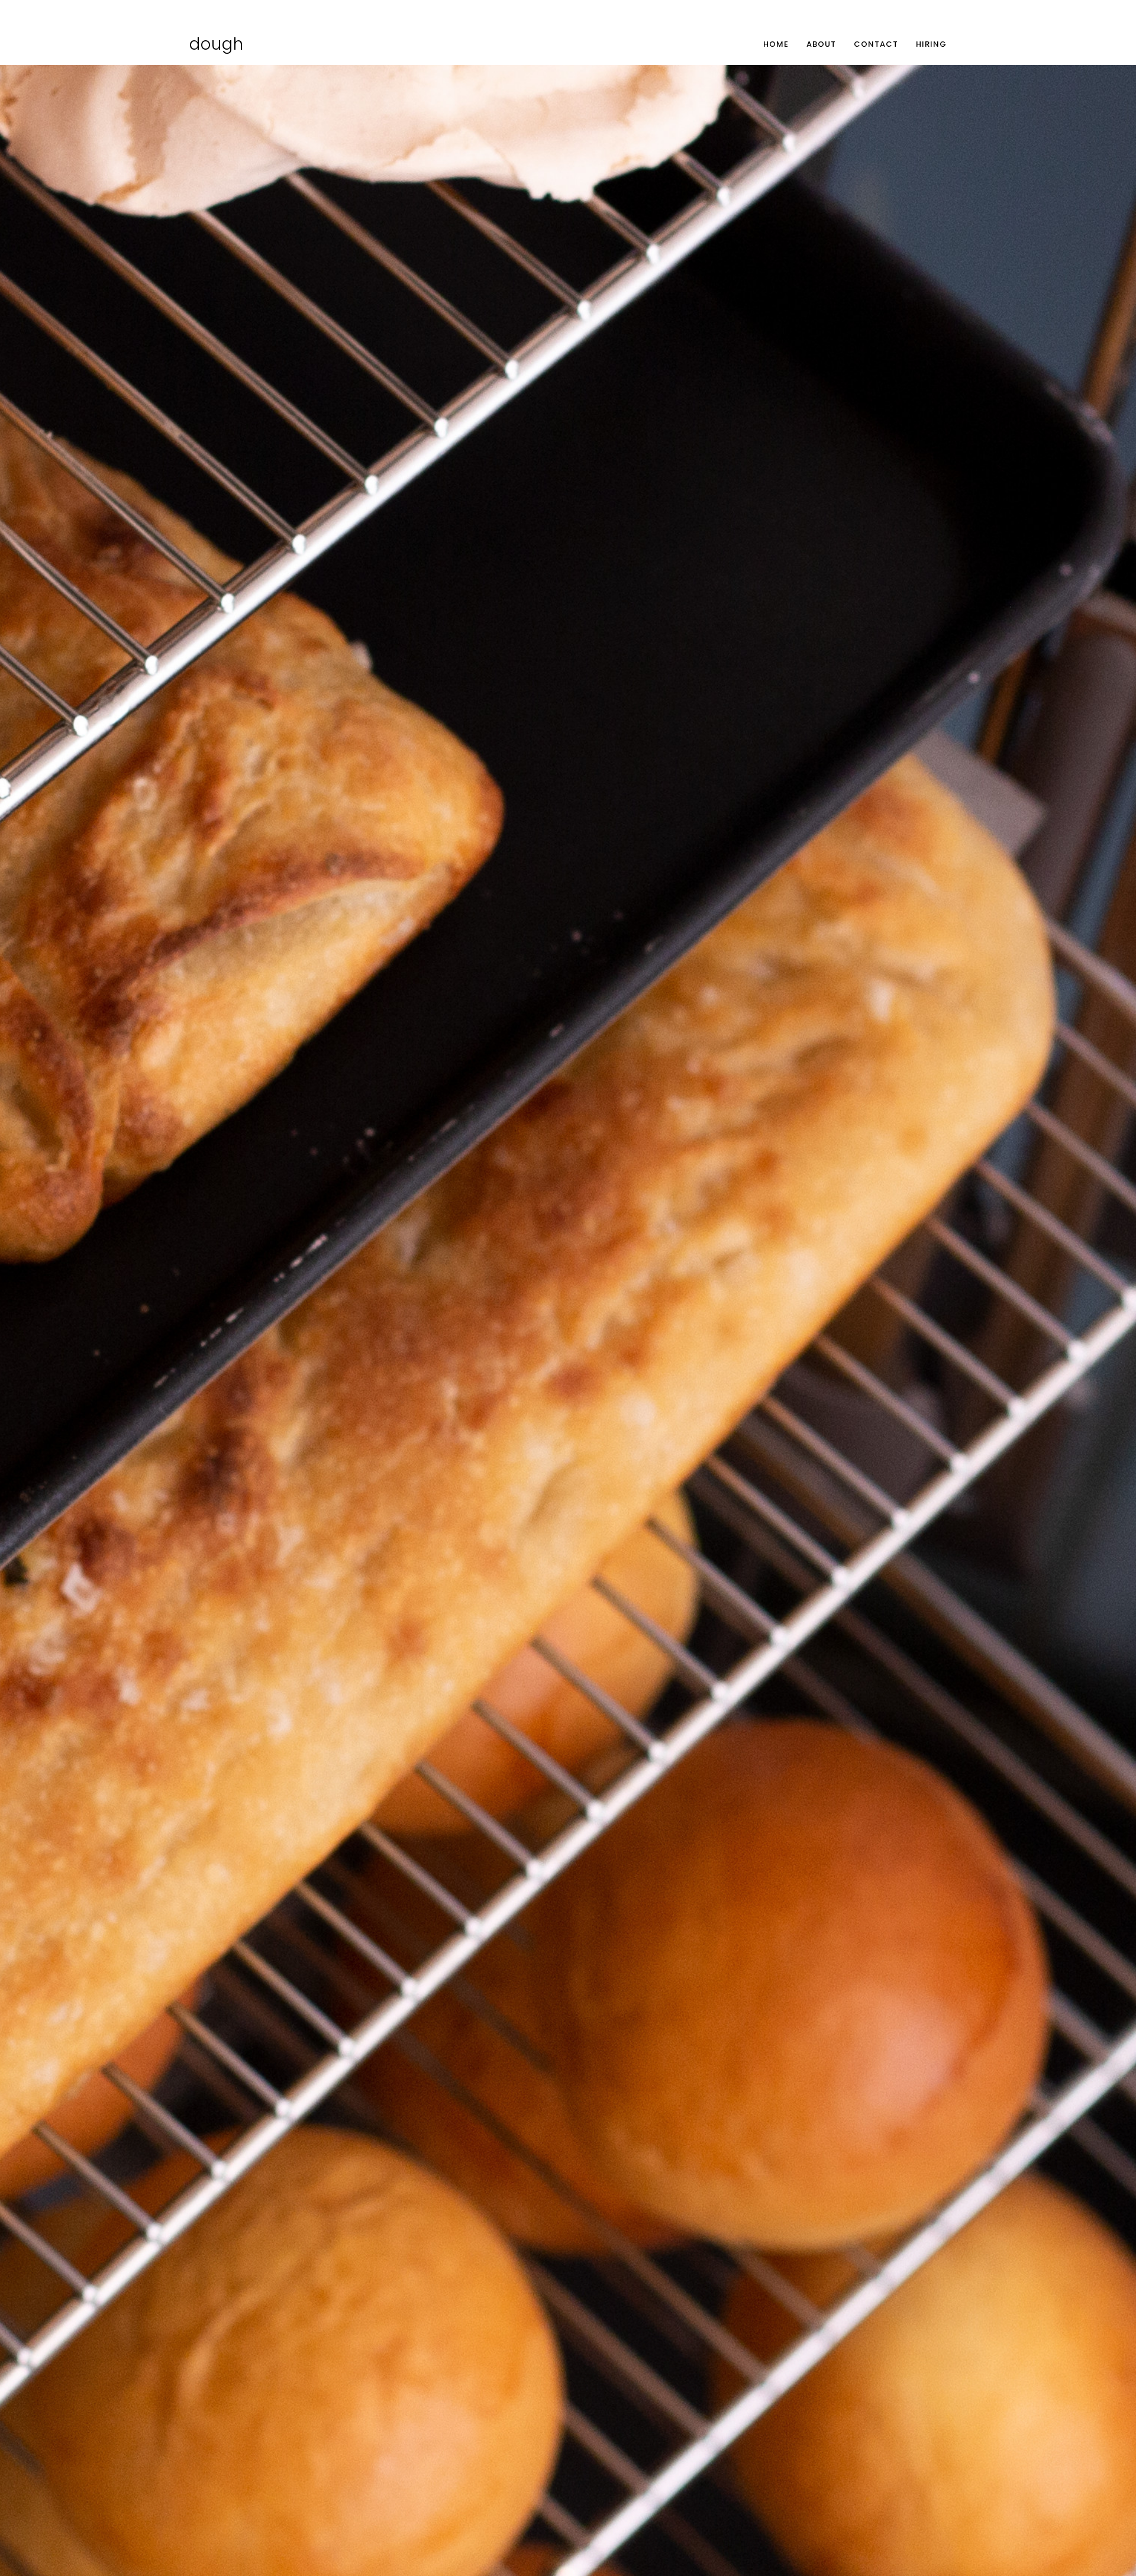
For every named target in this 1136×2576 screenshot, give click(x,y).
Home (776, 44)
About (821, 44)
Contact (876, 44)
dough (217, 44)
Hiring (931, 44)
